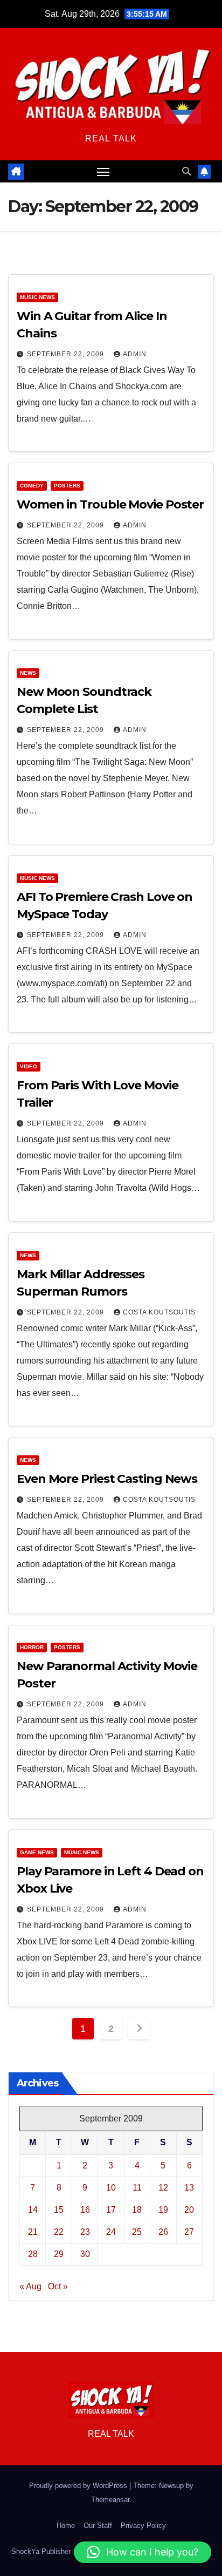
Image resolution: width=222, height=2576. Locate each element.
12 (163, 2188)
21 (33, 2232)
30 (85, 2254)
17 (111, 2210)
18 (137, 2210)
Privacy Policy (143, 2526)
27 (189, 2232)
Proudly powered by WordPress (79, 2486)
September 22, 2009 (67, 354)
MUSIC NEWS (37, 297)
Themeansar (110, 2500)
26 (163, 2232)
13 (189, 2188)
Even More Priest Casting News (107, 1479)
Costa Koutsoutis (159, 1312)
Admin (135, 354)
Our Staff (98, 2526)
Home (66, 2526)
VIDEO (29, 1066)
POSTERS (67, 486)
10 (111, 2188)
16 (85, 2210)
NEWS (28, 673)
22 (59, 2232)
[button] (186, 171)
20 (189, 2210)
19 (163, 2210)
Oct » (58, 2286)
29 (59, 2254)
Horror (32, 1647)
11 (137, 2188)
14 (33, 2210)
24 (111, 2232)
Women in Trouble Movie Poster (110, 504)
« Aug (30, 2286)
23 (85, 2232)
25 (137, 2232)
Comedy (32, 486)
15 (59, 2210)
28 (33, 2254)
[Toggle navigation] (103, 172)
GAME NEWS (37, 1852)
